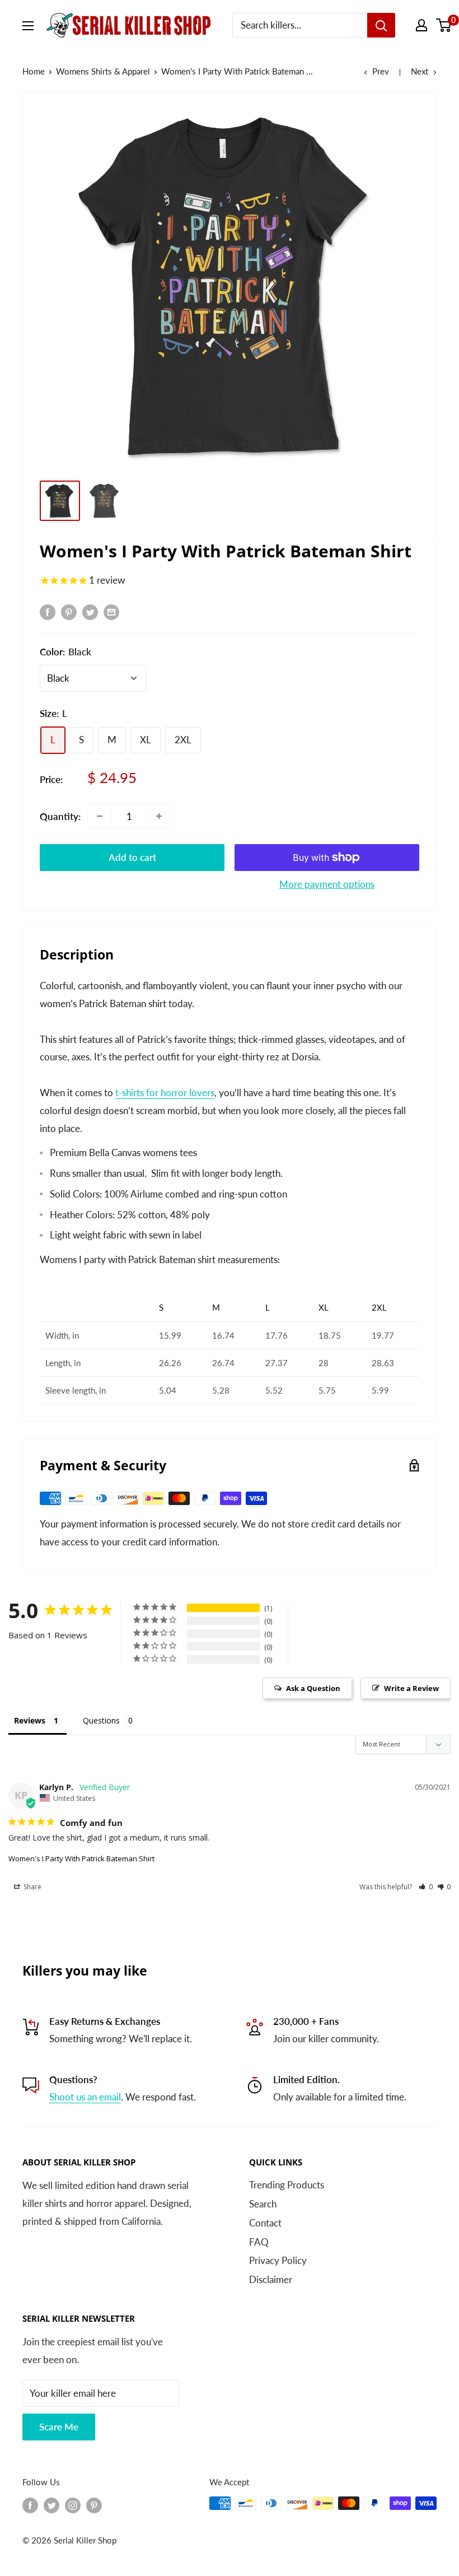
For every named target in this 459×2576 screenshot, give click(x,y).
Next (420, 71)
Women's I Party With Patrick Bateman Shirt (81, 1858)
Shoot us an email (85, 2097)
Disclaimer (271, 2279)
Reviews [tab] (30, 1720)
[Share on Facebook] (48, 612)
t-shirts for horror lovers (165, 1093)
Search (263, 2204)
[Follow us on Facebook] (30, 2505)
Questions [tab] (101, 1720)
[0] (444, 25)
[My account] (421, 25)
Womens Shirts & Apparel (103, 71)
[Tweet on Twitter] (90, 612)
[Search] (381, 25)
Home (34, 71)
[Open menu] (28, 26)
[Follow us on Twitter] (51, 2505)
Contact (265, 2223)
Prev (381, 71)
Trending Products (287, 2185)
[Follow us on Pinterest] (94, 2505)
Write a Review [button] (411, 1688)
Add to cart (132, 857)
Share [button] (32, 1887)
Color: (65, 652)
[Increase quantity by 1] (159, 816)
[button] (426, 1887)
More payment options (327, 884)
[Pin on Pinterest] (69, 612)
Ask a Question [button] (313, 1688)
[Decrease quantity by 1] (100, 816)
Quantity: (60, 816)
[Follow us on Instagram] (73, 2505)
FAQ (259, 2242)
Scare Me (59, 2427)
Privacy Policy (278, 2260)
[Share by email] (111, 612)
